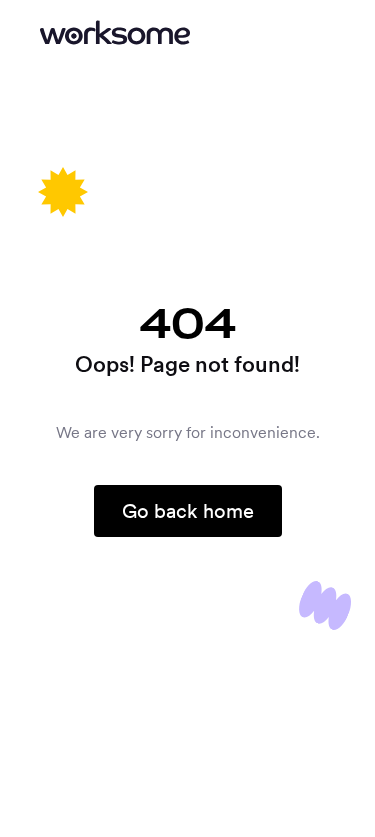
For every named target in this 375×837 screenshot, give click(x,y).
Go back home (188, 511)
